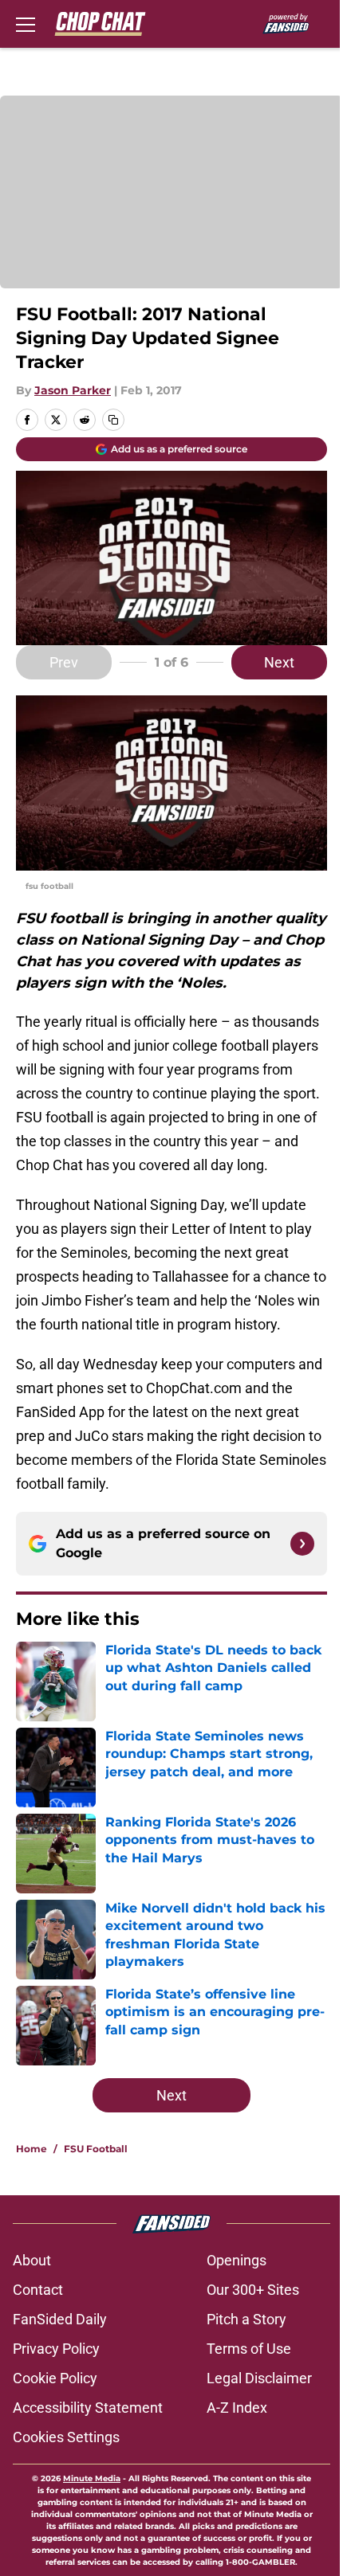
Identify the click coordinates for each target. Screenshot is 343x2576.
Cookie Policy (55, 2378)
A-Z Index (237, 2408)
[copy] (113, 420)
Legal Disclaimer (259, 2378)
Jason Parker (73, 390)
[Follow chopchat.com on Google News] (302, 1544)
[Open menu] (26, 24)
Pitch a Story (246, 2319)
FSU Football (96, 2149)
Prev (64, 662)
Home (32, 2149)
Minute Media (92, 2478)
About (32, 2260)
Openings (237, 2260)
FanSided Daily (60, 2319)
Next (279, 662)
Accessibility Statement (88, 2408)
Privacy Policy (56, 2349)
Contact (38, 2290)
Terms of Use (249, 2349)
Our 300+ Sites (253, 2290)
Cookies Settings (66, 2437)
